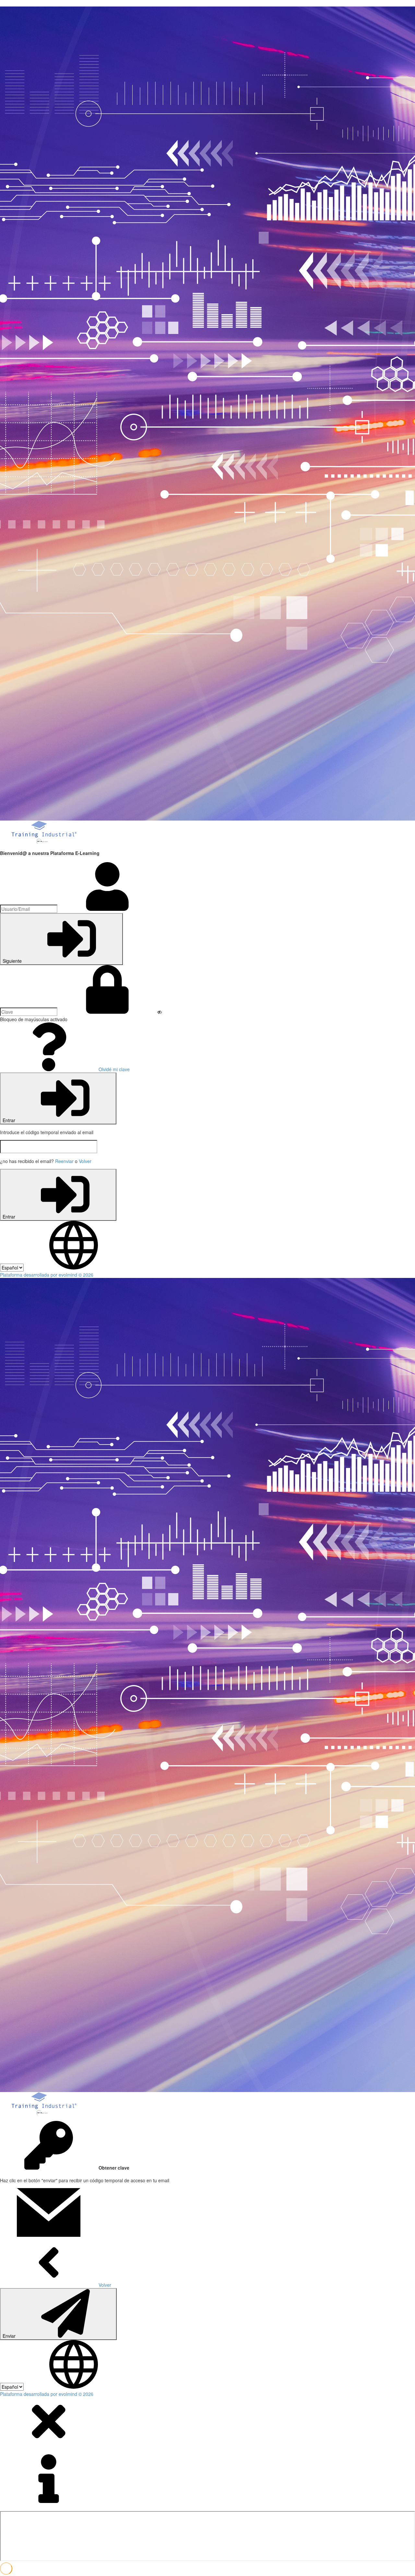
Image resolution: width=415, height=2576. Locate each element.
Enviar (10, 2336)
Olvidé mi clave (113, 1069)
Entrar (10, 1120)
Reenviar (64, 1161)
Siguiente (13, 961)
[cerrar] (49, 2444)
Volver (85, 1161)
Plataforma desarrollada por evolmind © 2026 (47, 1275)
